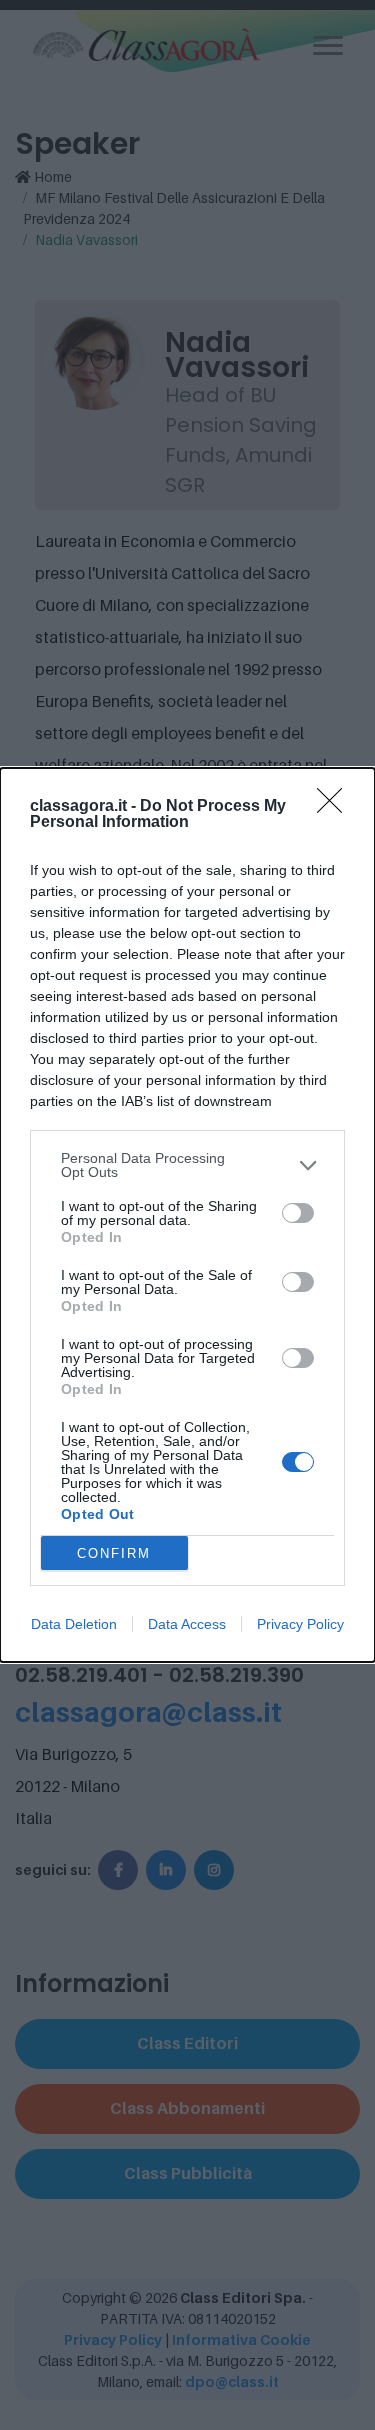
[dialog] (187, 1215)
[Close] (336, 807)
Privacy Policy (300, 1624)
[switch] (298, 1213)
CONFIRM (114, 1553)
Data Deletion (74, 1624)
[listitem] (187, 1165)
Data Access (187, 1624)
